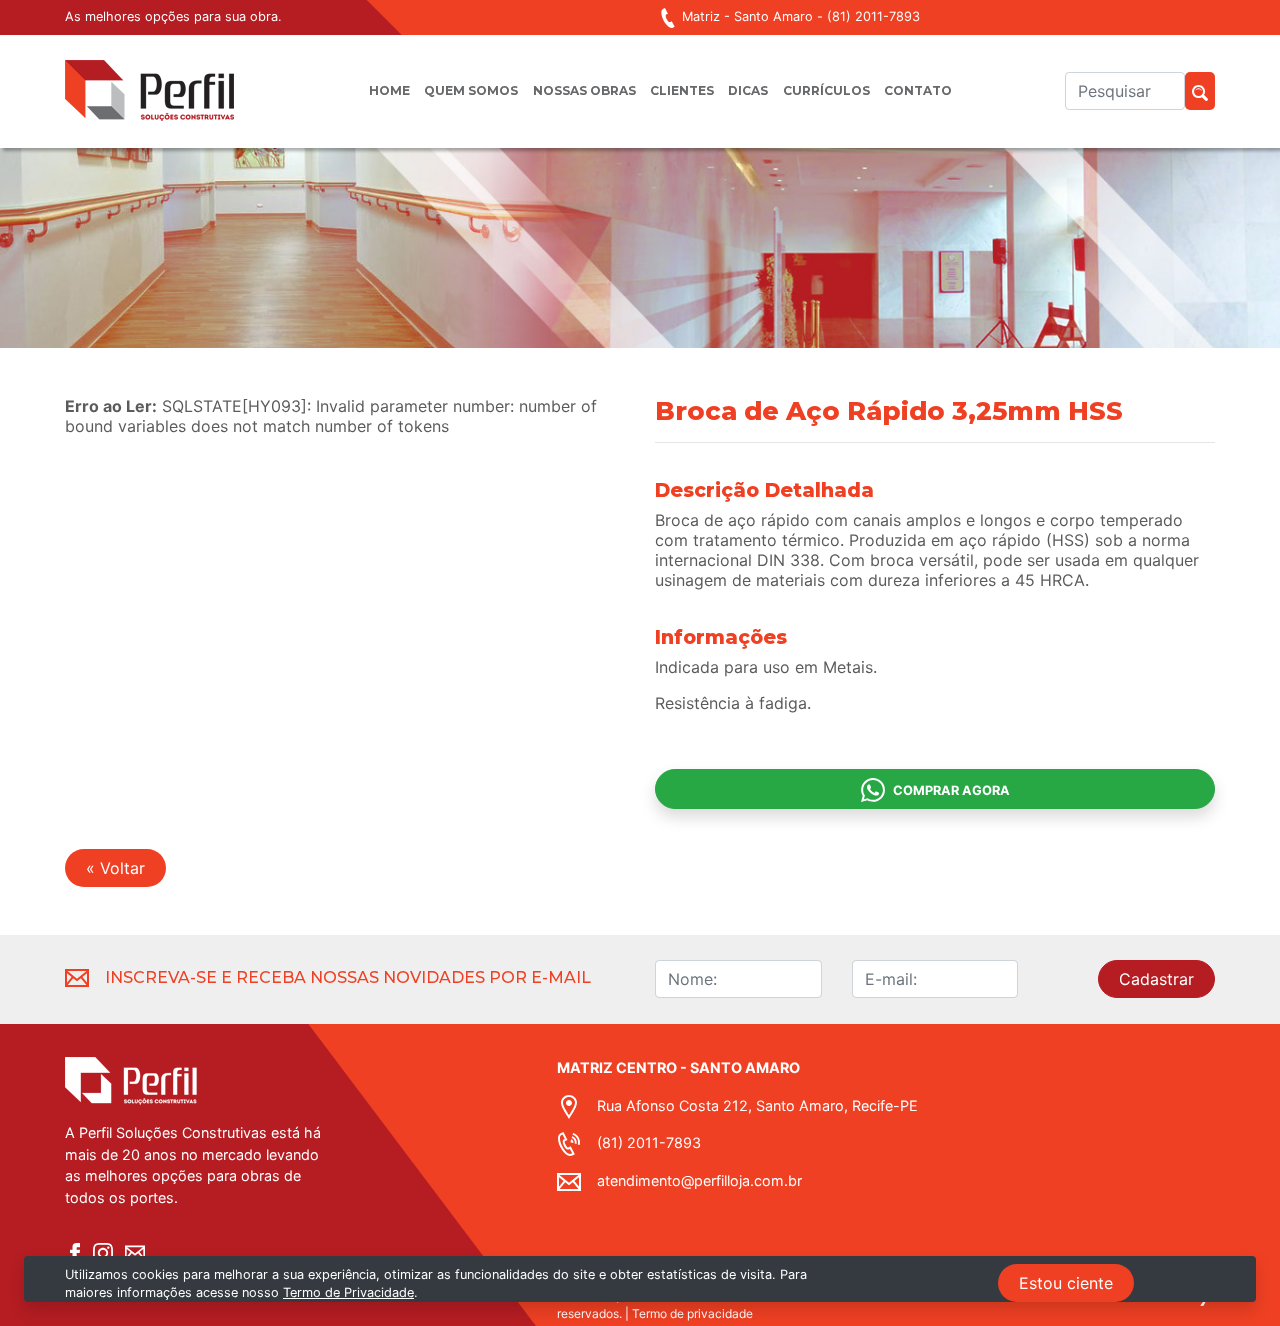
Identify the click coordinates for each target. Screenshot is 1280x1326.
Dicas (748, 90)
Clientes (682, 90)
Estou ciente (1066, 1283)
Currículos (826, 90)
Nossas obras (584, 90)
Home (389, 90)
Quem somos (471, 90)
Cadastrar (1156, 979)
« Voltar (115, 868)
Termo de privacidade (692, 1313)
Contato (918, 90)
